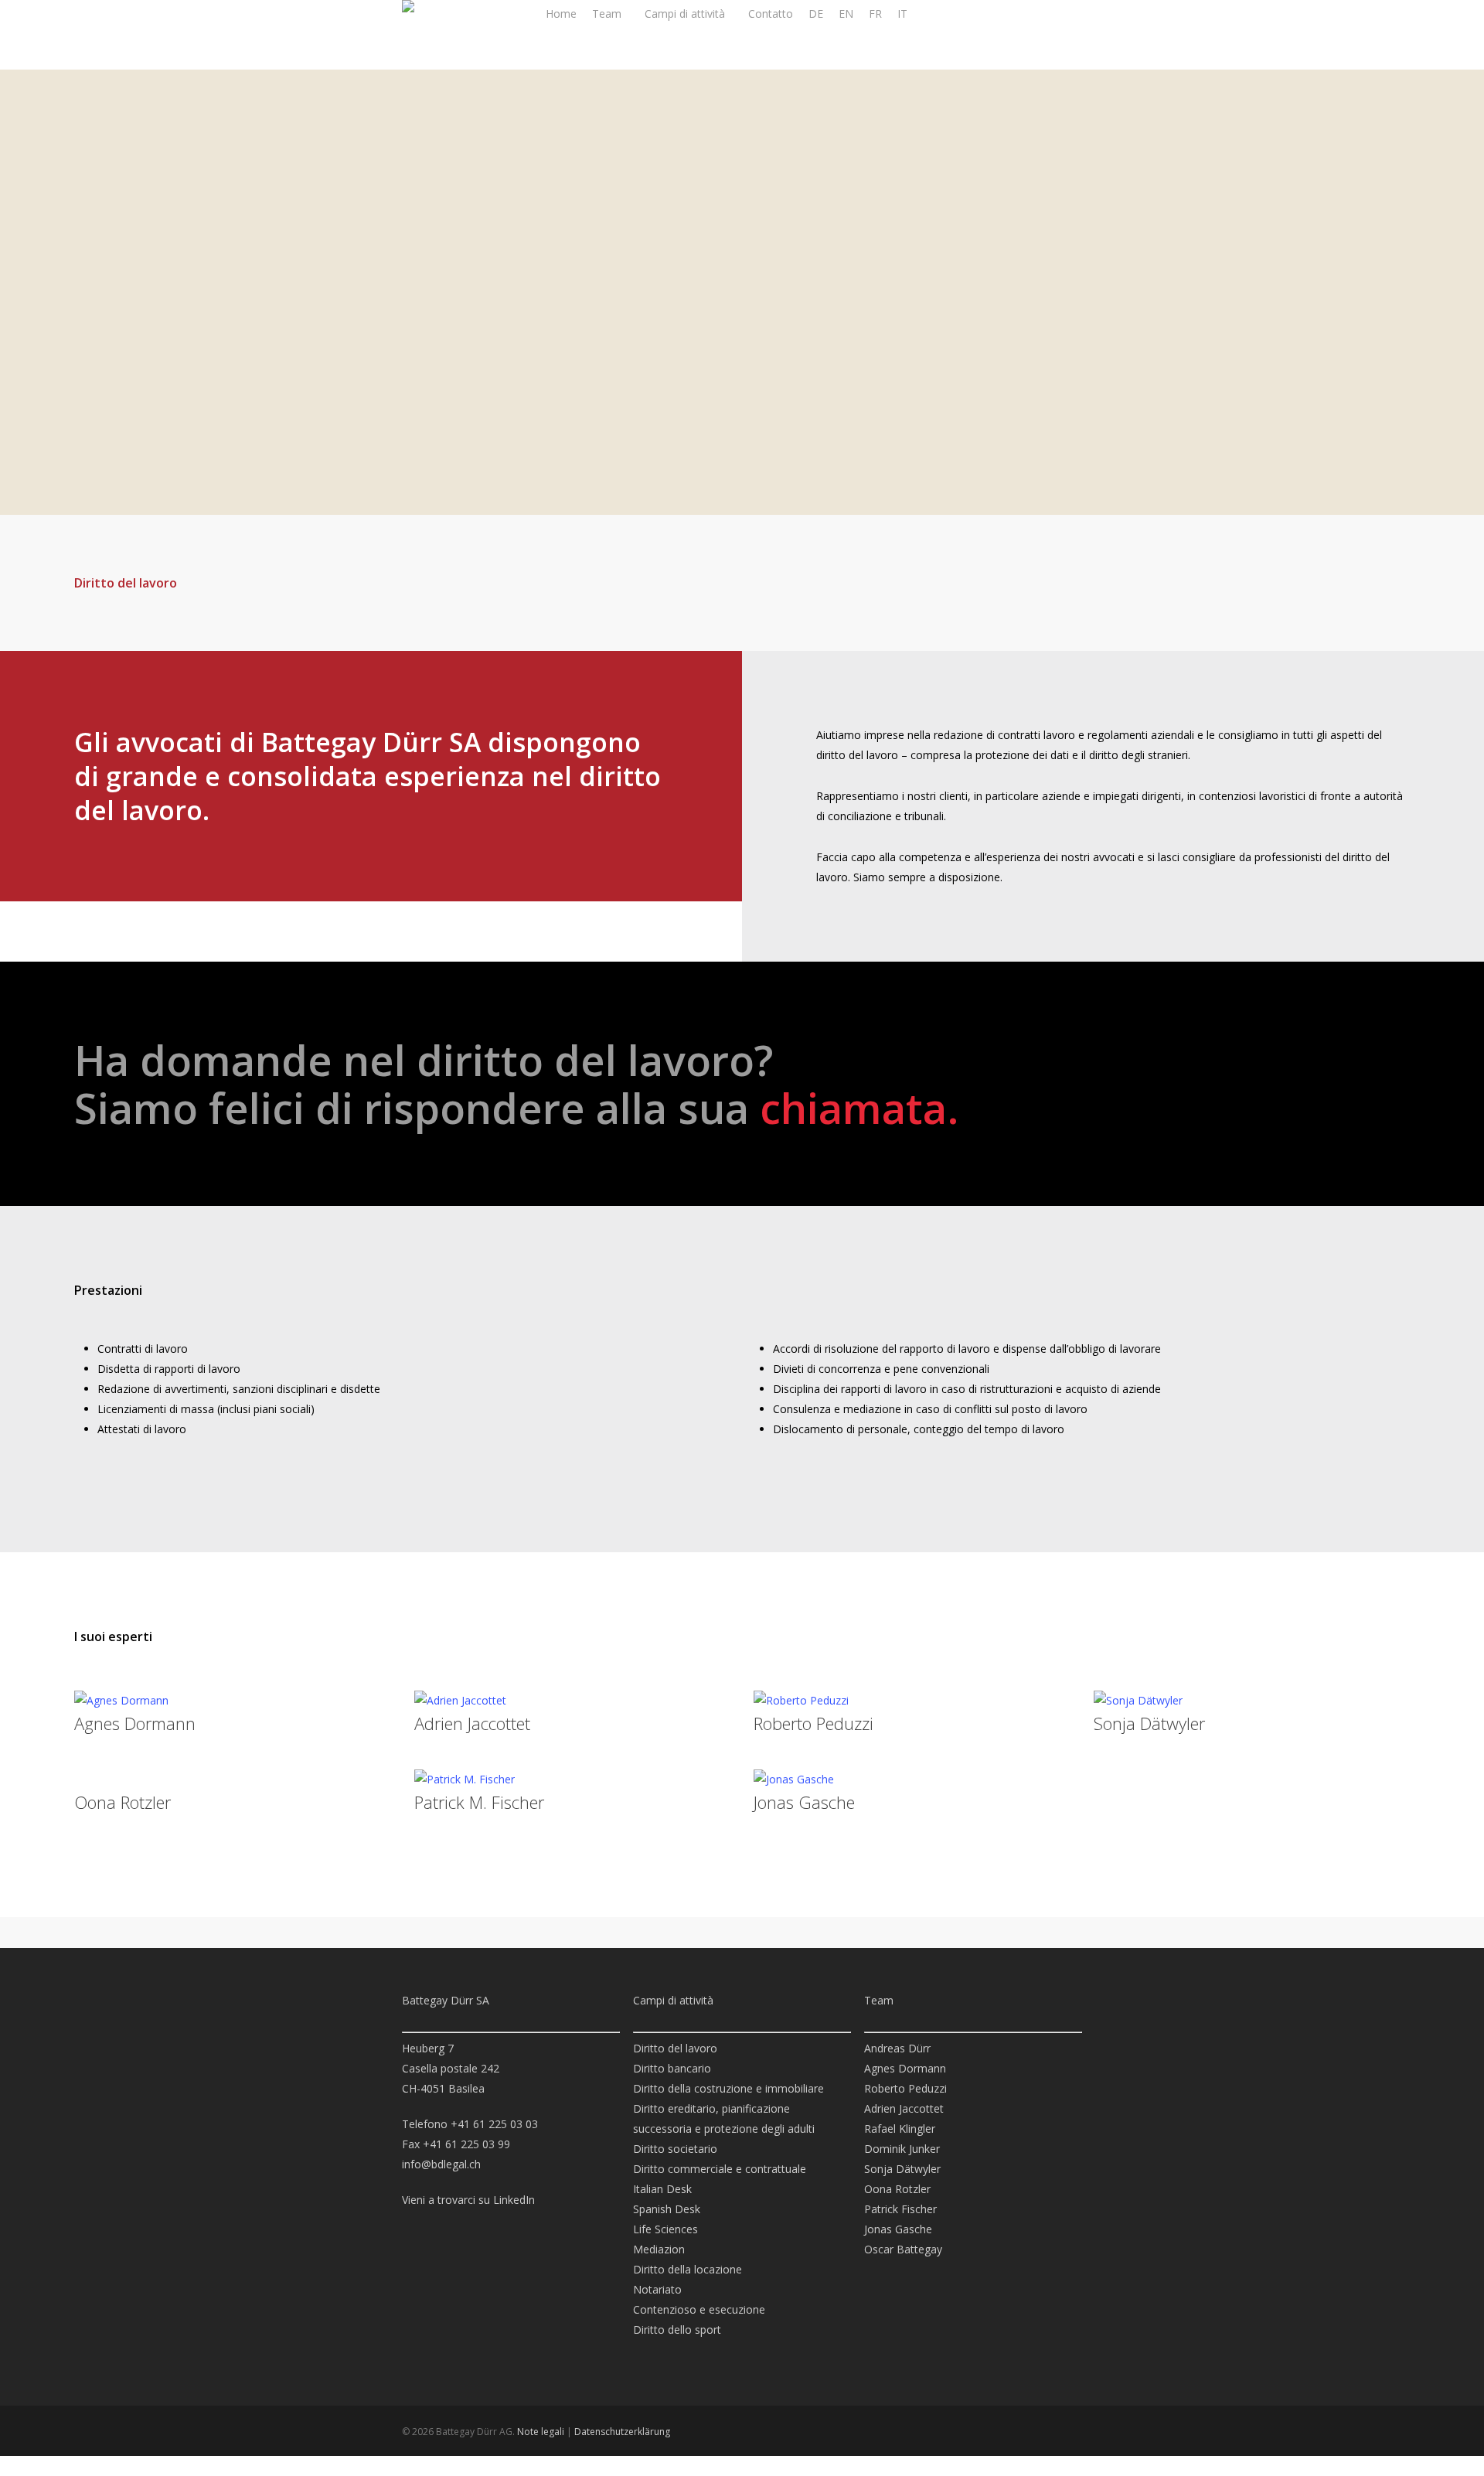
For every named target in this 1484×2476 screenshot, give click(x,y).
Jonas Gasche (804, 1802)
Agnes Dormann (135, 1723)
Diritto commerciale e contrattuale (720, 2169)
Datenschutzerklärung (622, 2432)
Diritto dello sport (677, 2330)
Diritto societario (675, 2149)
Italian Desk (662, 2189)
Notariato (657, 2289)
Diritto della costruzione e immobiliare (728, 2088)
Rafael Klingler (900, 2129)
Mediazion (659, 2249)
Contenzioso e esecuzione (699, 2309)
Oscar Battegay (903, 2249)
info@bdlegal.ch (441, 2164)
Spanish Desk (667, 2209)
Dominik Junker (902, 2149)
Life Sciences (665, 2229)
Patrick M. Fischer (479, 1802)
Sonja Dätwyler (1149, 1723)
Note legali (541, 2432)
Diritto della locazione (688, 2269)
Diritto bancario (672, 2068)
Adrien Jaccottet (472, 1723)
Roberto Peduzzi (813, 1723)
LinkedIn (514, 2200)
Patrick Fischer (900, 2209)
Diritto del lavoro (675, 2048)
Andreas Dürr (897, 2048)
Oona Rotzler (123, 1802)
